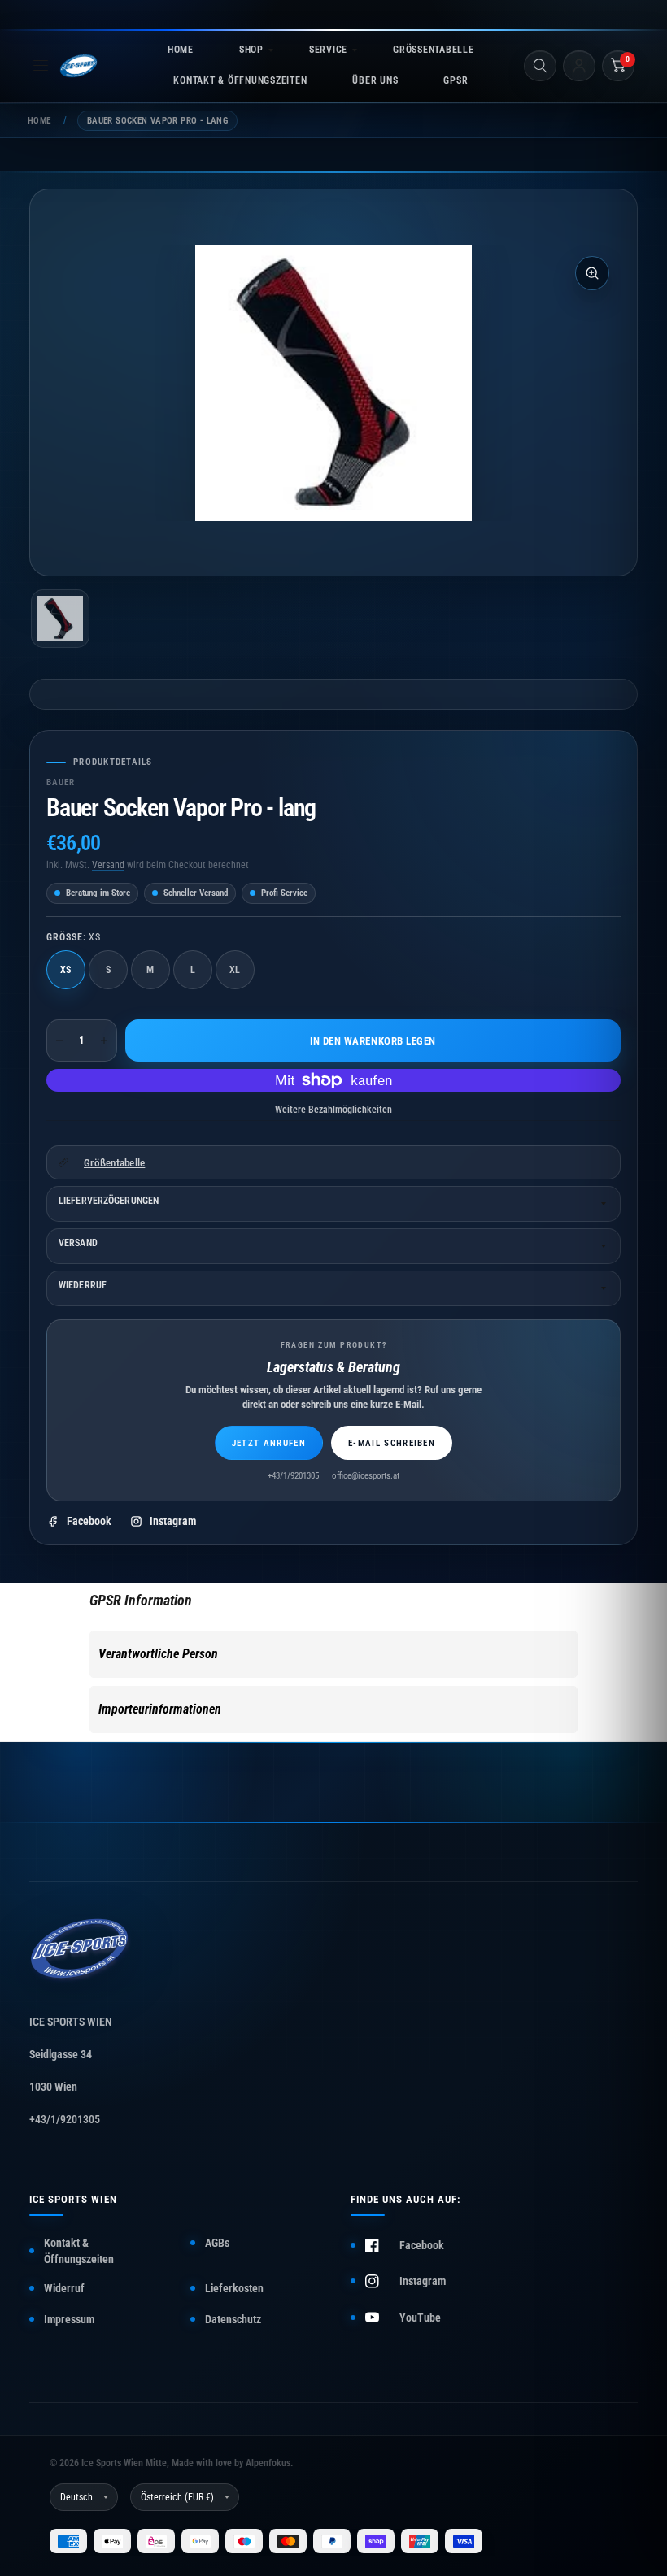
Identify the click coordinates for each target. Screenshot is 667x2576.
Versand (108, 865)
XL (235, 970)
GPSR (456, 80)
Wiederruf (83, 1285)
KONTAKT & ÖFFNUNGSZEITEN (240, 80)
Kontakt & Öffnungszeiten (79, 2251)
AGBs (217, 2243)
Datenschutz (233, 2319)
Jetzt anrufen (269, 1443)
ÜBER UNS (375, 80)
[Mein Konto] (579, 66)
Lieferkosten (234, 2288)
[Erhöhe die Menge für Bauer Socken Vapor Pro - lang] (104, 1040)
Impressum (69, 2319)
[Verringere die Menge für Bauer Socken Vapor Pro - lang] (59, 1040)
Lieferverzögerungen (109, 1201)
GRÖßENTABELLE (433, 50)
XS (66, 970)
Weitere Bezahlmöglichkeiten (333, 1110)
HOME (181, 50)
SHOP (251, 50)
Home (39, 121)
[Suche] (540, 66)
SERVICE (328, 50)
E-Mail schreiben (392, 1443)
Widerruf (64, 2288)
